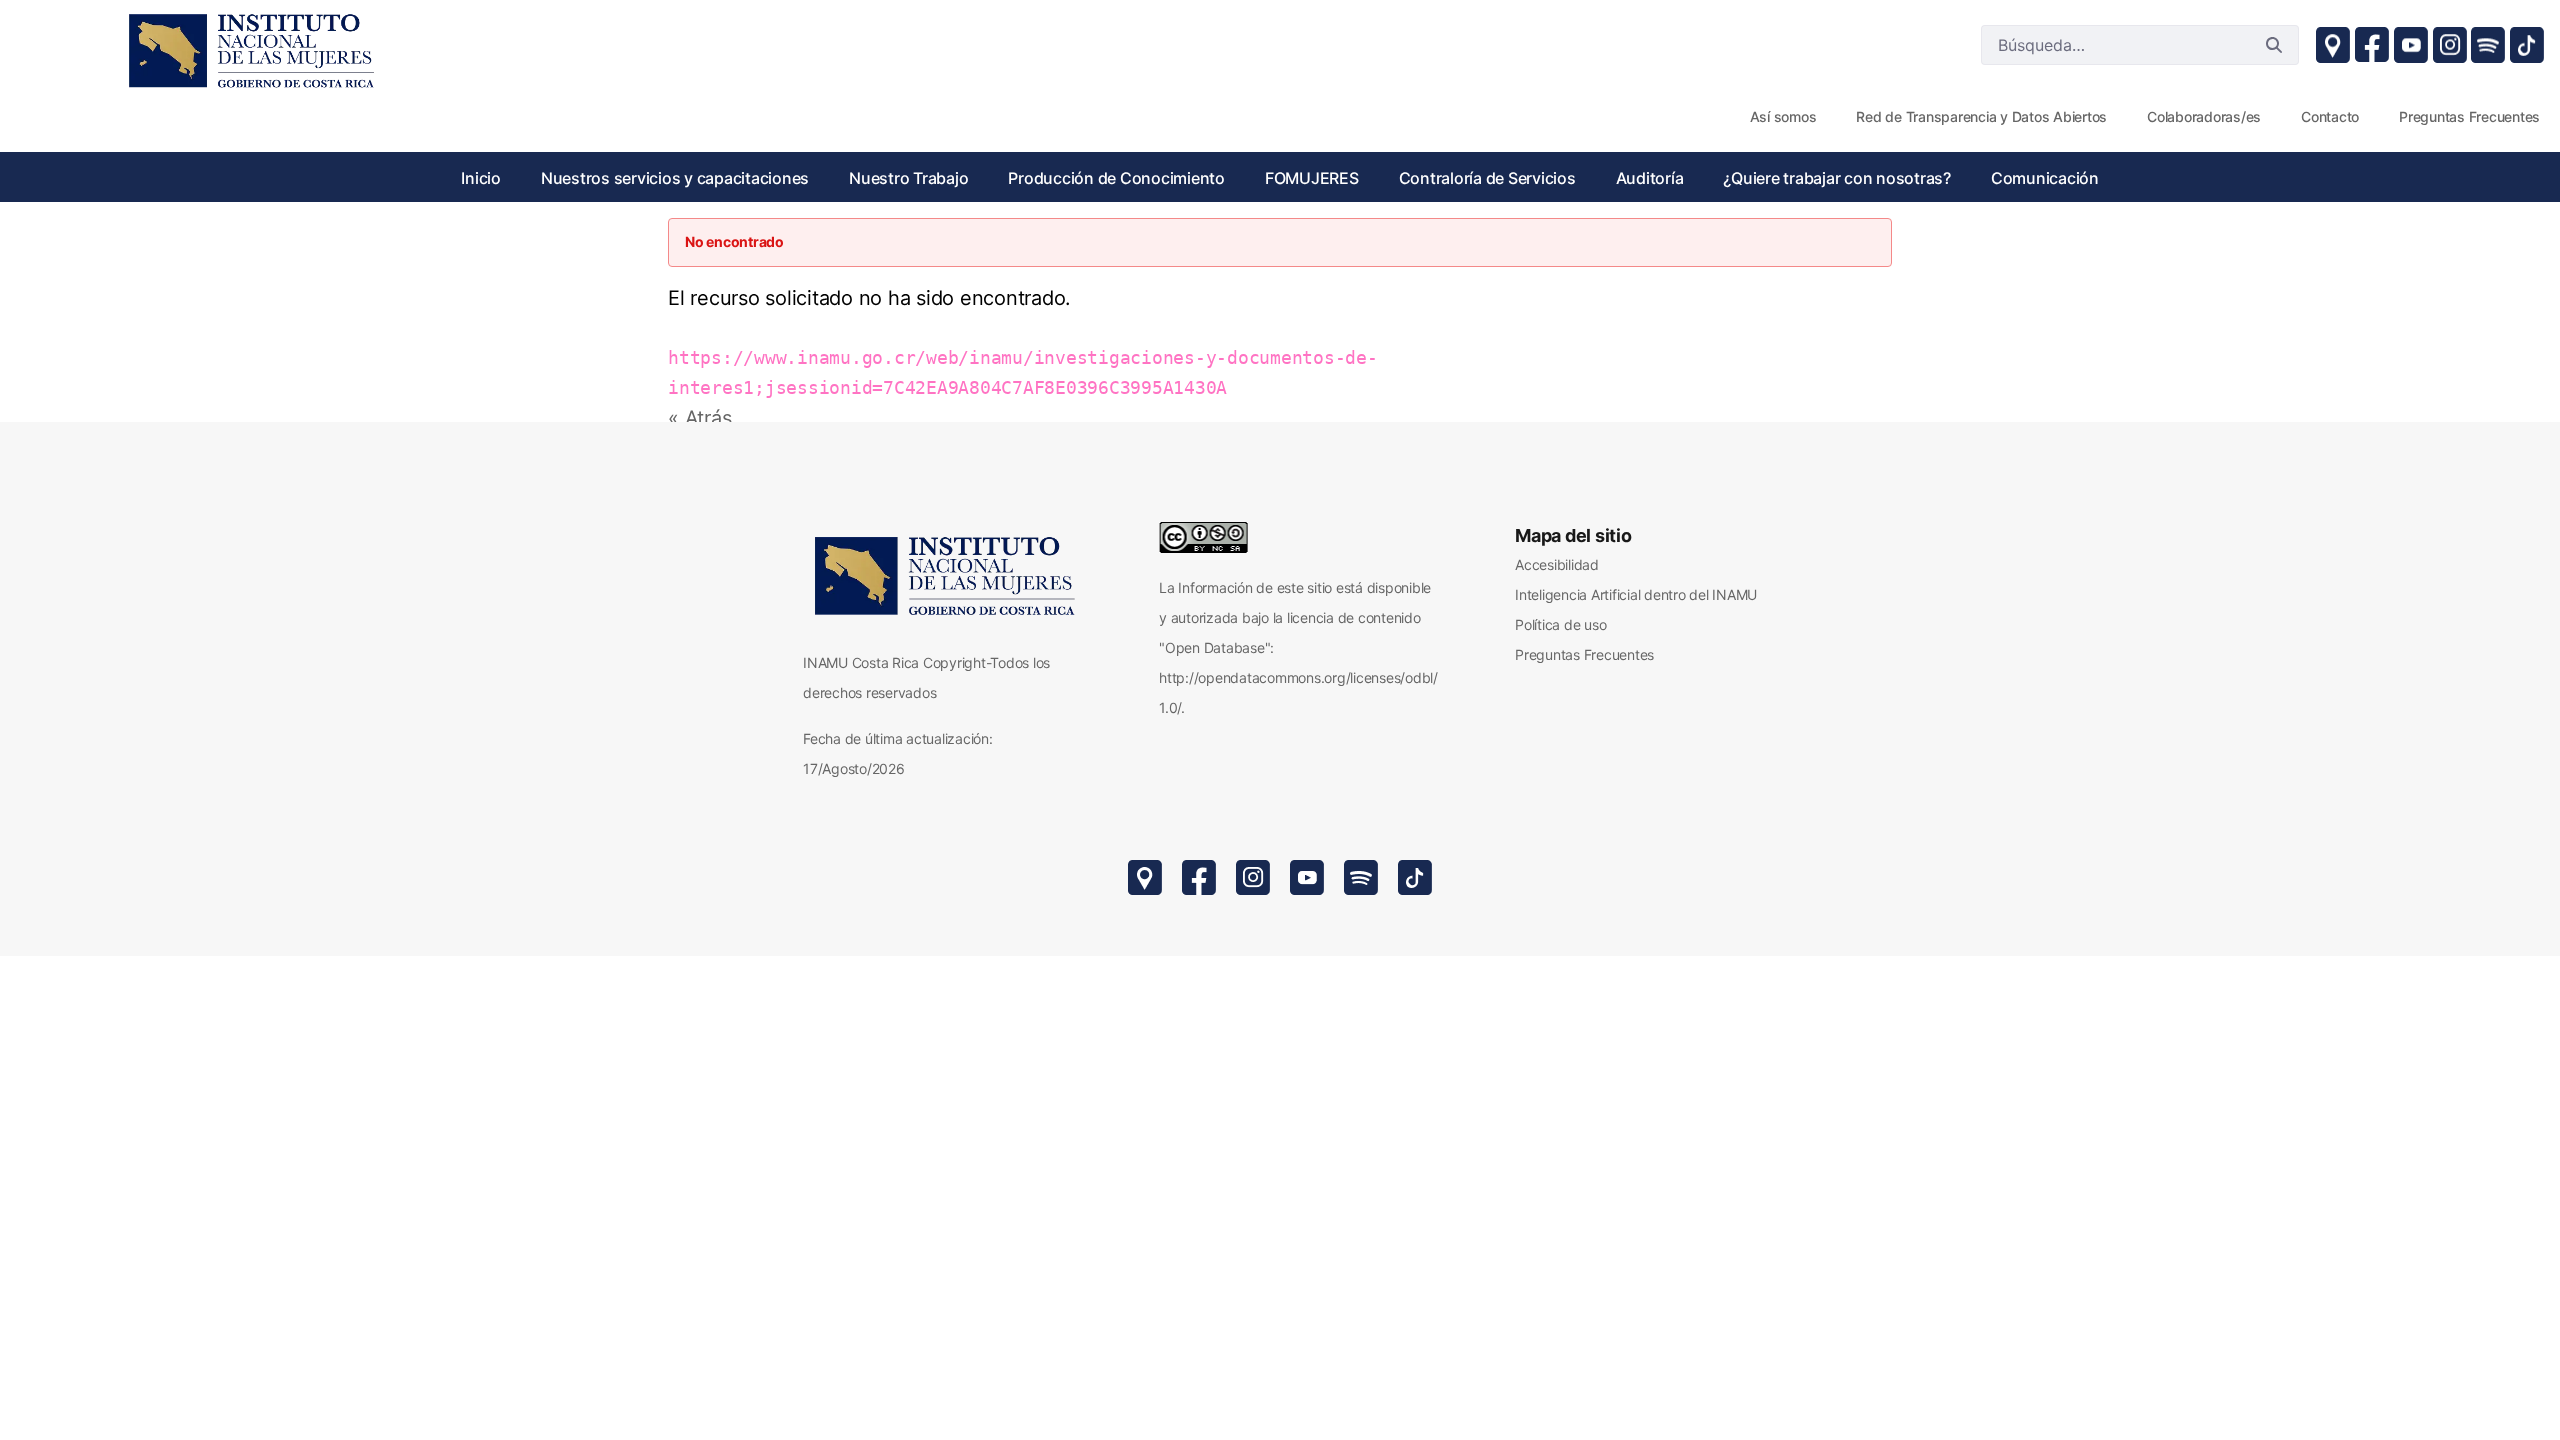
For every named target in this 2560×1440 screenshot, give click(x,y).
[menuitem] (481, 178)
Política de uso (1560, 624)
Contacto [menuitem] (2330, 116)
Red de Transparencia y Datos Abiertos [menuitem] (1981, 116)
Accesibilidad (1557, 564)
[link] (250, 50)
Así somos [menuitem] (1783, 116)
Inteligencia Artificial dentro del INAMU (1636, 594)
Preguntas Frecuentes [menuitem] (2469, 116)
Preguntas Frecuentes (1584, 654)
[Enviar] (2274, 45)
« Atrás (699, 418)
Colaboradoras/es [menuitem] (2204, 116)
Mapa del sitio (1573, 535)
